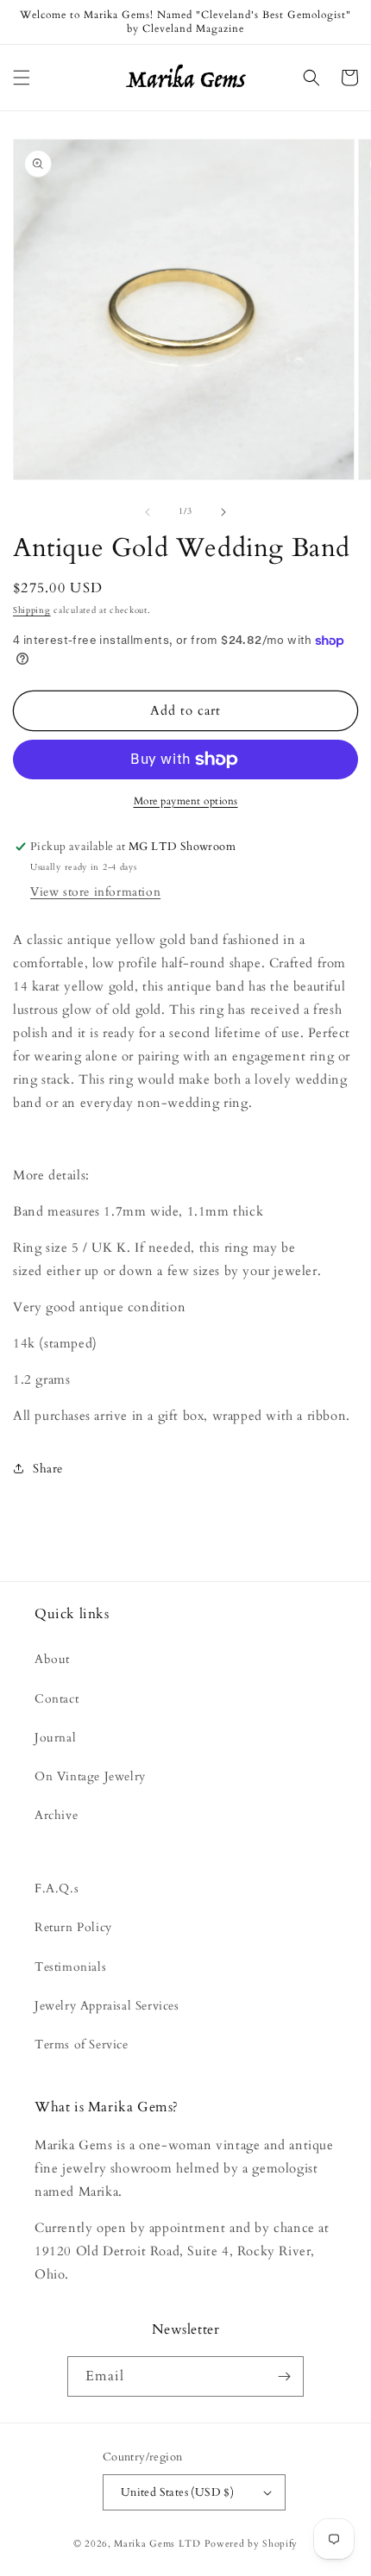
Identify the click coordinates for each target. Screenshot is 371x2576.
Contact (57, 1699)
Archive (56, 1815)
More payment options (186, 801)
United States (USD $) (177, 2492)
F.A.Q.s (57, 1888)
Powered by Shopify (252, 2544)
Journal (55, 1738)
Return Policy (73, 1927)
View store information (95, 892)
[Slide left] (148, 512)
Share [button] (48, 1469)
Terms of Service (82, 2045)
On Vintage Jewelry (90, 1776)
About (52, 1659)
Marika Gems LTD (157, 2544)
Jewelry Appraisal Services (107, 2006)
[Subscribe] (284, 2376)
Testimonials (70, 1967)
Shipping (32, 610)
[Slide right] (223, 512)
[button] (22, 78)
